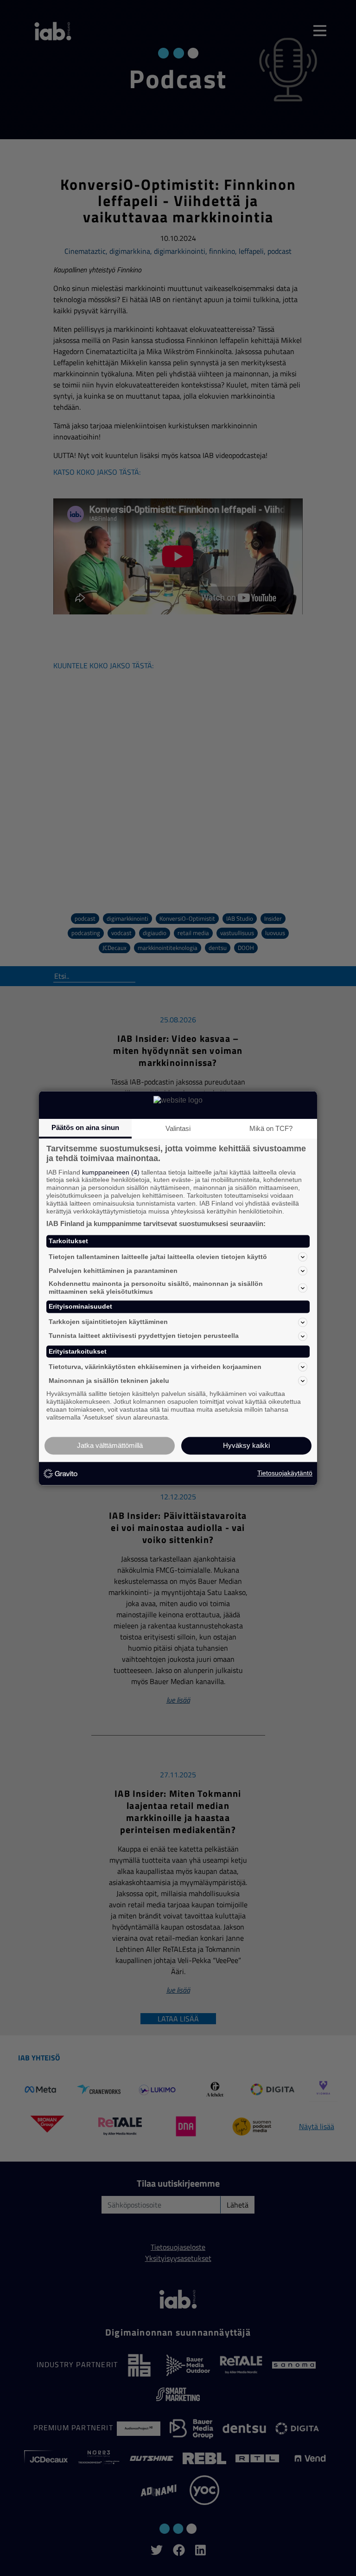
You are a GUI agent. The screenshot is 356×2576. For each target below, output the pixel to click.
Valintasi (178, 1128)
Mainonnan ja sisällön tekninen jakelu (109, 1381)
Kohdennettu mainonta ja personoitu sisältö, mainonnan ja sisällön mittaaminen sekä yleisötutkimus (156, 1288)
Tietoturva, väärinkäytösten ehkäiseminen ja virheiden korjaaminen (155, 1367)
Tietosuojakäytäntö (285, 1473)
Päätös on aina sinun (85, 1127)
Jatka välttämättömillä (110, 1445)
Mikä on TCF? (271, 1128)
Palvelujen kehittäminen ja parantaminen (113, 1271)
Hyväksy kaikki (246, 1445)
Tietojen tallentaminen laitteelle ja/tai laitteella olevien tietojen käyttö (158, 1257)
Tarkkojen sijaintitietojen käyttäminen (108, 1322)
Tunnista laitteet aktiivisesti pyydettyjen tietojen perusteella (144, 1336)
